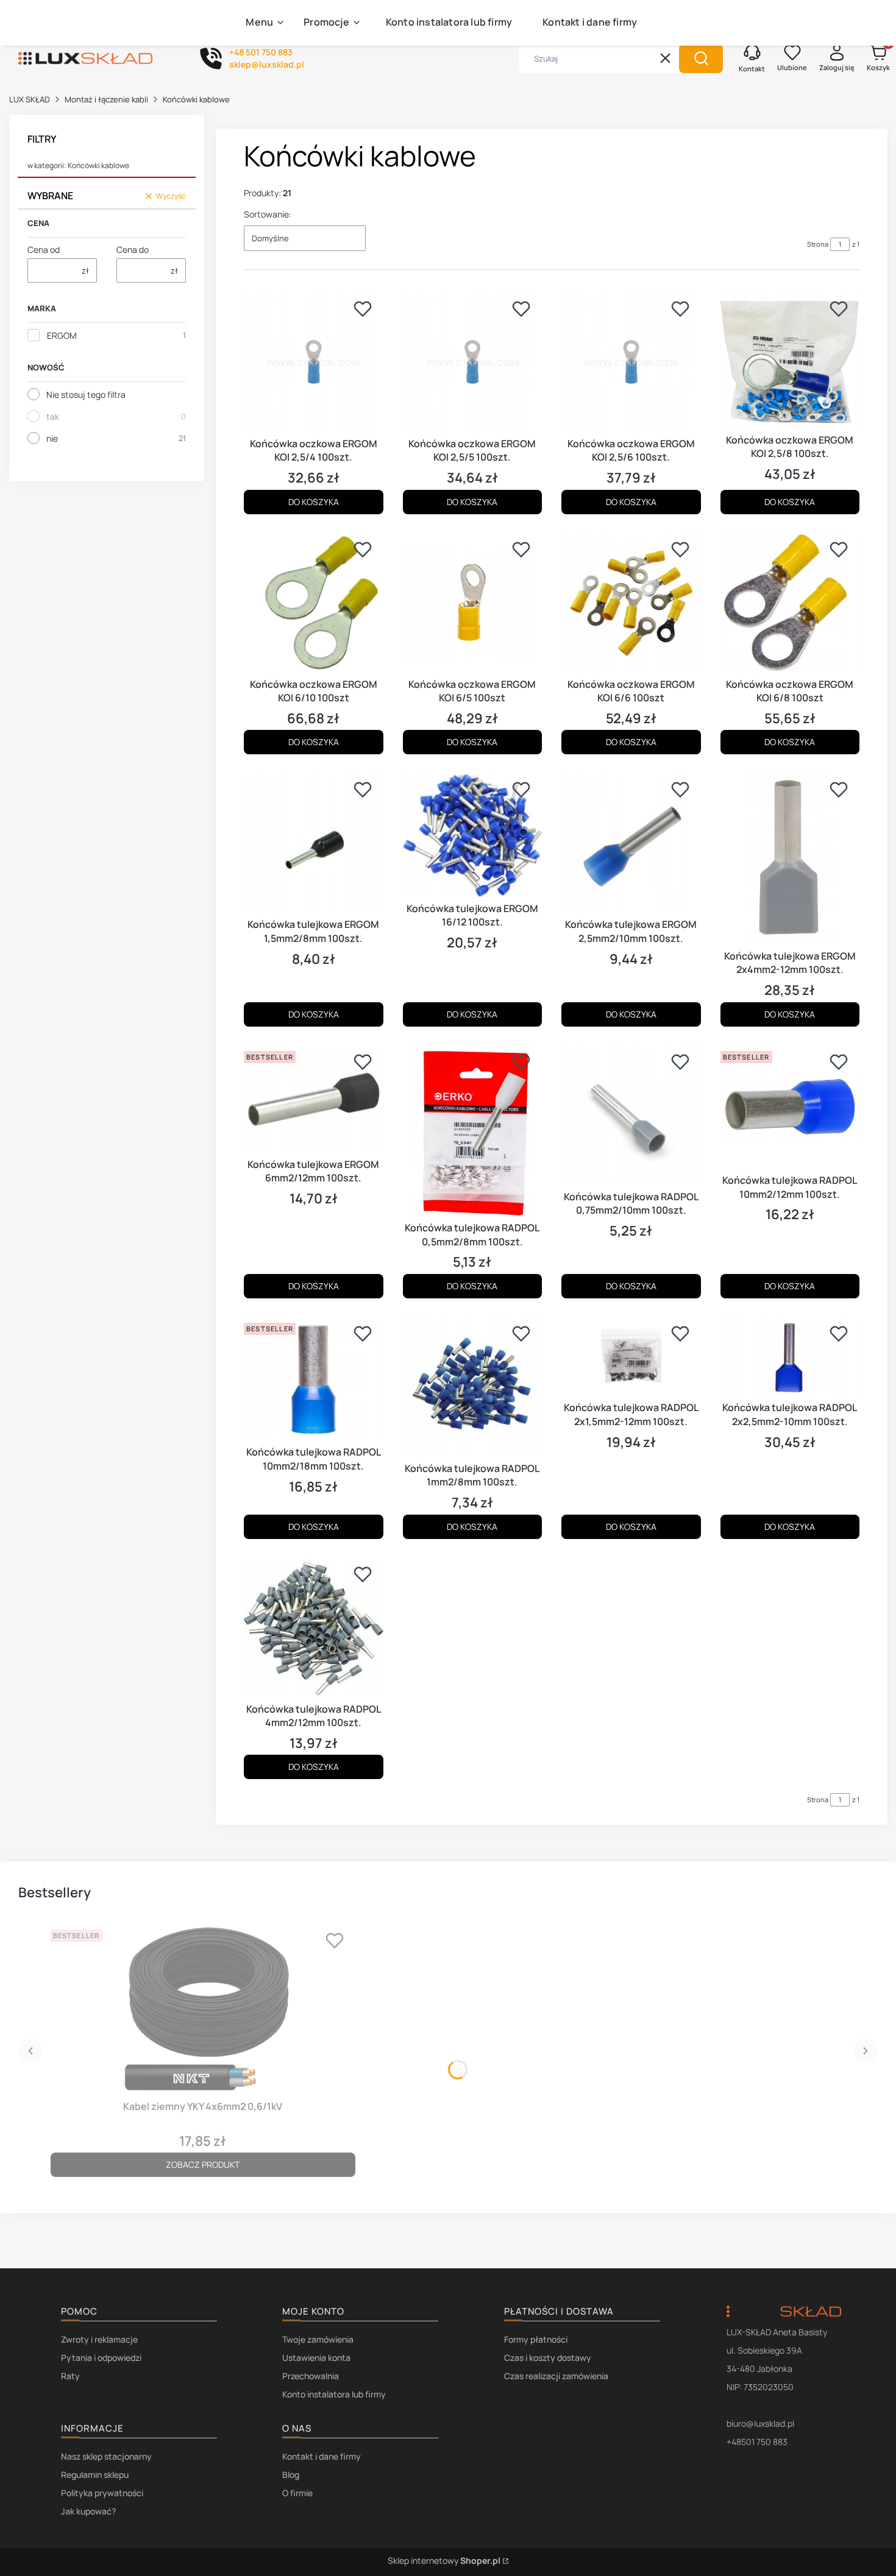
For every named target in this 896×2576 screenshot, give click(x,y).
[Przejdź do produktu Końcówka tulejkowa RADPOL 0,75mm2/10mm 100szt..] (631, 1116)
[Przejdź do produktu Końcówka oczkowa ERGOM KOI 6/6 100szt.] (631, 603)
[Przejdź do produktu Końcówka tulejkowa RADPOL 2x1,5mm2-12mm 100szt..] (631, 1357)
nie (52, 438)
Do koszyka (314, 502)
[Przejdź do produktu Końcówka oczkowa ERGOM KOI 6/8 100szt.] (790, 603)
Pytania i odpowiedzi (101, 2358)
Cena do (133, 249)
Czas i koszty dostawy (548, 2358)
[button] (701, 58)
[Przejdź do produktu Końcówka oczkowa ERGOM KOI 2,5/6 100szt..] (631, 363)
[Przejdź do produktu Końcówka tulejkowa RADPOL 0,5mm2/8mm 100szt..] (473, 1131)
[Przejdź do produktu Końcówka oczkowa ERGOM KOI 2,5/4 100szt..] (314, 363)
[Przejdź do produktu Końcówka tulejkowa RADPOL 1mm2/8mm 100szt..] (473, 1388)
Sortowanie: (268, 214)
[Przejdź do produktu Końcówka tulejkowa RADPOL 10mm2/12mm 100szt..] (790, 1108)
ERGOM (62, 335)
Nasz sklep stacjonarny (106, 2456)
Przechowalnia (311, 2376)
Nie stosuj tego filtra (86, 395)
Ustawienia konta (316, 2358)
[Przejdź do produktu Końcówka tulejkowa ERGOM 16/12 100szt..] (473, 835)
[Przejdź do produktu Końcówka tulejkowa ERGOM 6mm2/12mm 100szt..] (314, 1099)
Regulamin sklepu (95, 2475)
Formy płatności (536, 2339)
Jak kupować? (88, 2511)
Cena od (44, 249)
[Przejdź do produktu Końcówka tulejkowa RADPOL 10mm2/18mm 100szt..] (314, 1379)
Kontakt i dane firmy (322, 2456)
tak (53, 416)
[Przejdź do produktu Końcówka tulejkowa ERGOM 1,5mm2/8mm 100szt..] (314, 844)
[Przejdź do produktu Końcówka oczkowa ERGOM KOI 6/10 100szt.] (314, 603)
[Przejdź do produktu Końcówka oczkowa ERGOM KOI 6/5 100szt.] (473, 603)
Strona (818, 244)
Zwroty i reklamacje (99, 2339)
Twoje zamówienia (318, 2339)
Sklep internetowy (444, 2560)
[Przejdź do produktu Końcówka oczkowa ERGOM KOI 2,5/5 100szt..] (473, 363)
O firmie (297, 2493)
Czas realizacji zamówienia (556, 2376)
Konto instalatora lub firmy (334, 2394)
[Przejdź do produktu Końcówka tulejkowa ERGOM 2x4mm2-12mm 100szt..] (790, 859)
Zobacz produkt (203, 2164)
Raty (70, 2376)
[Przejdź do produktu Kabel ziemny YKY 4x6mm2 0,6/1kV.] (203, 2010)
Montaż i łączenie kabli (106, 99)
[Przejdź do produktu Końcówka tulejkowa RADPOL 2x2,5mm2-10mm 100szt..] (790, 1357)
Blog (291, 2475)
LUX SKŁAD (30, 99)
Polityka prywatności (102, 2493)
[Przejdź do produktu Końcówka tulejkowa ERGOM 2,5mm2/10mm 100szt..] (631, 844)
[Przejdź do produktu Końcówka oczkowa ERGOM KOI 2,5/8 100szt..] (790, 361)
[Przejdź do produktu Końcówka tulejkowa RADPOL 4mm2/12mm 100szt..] (314, 1628)
